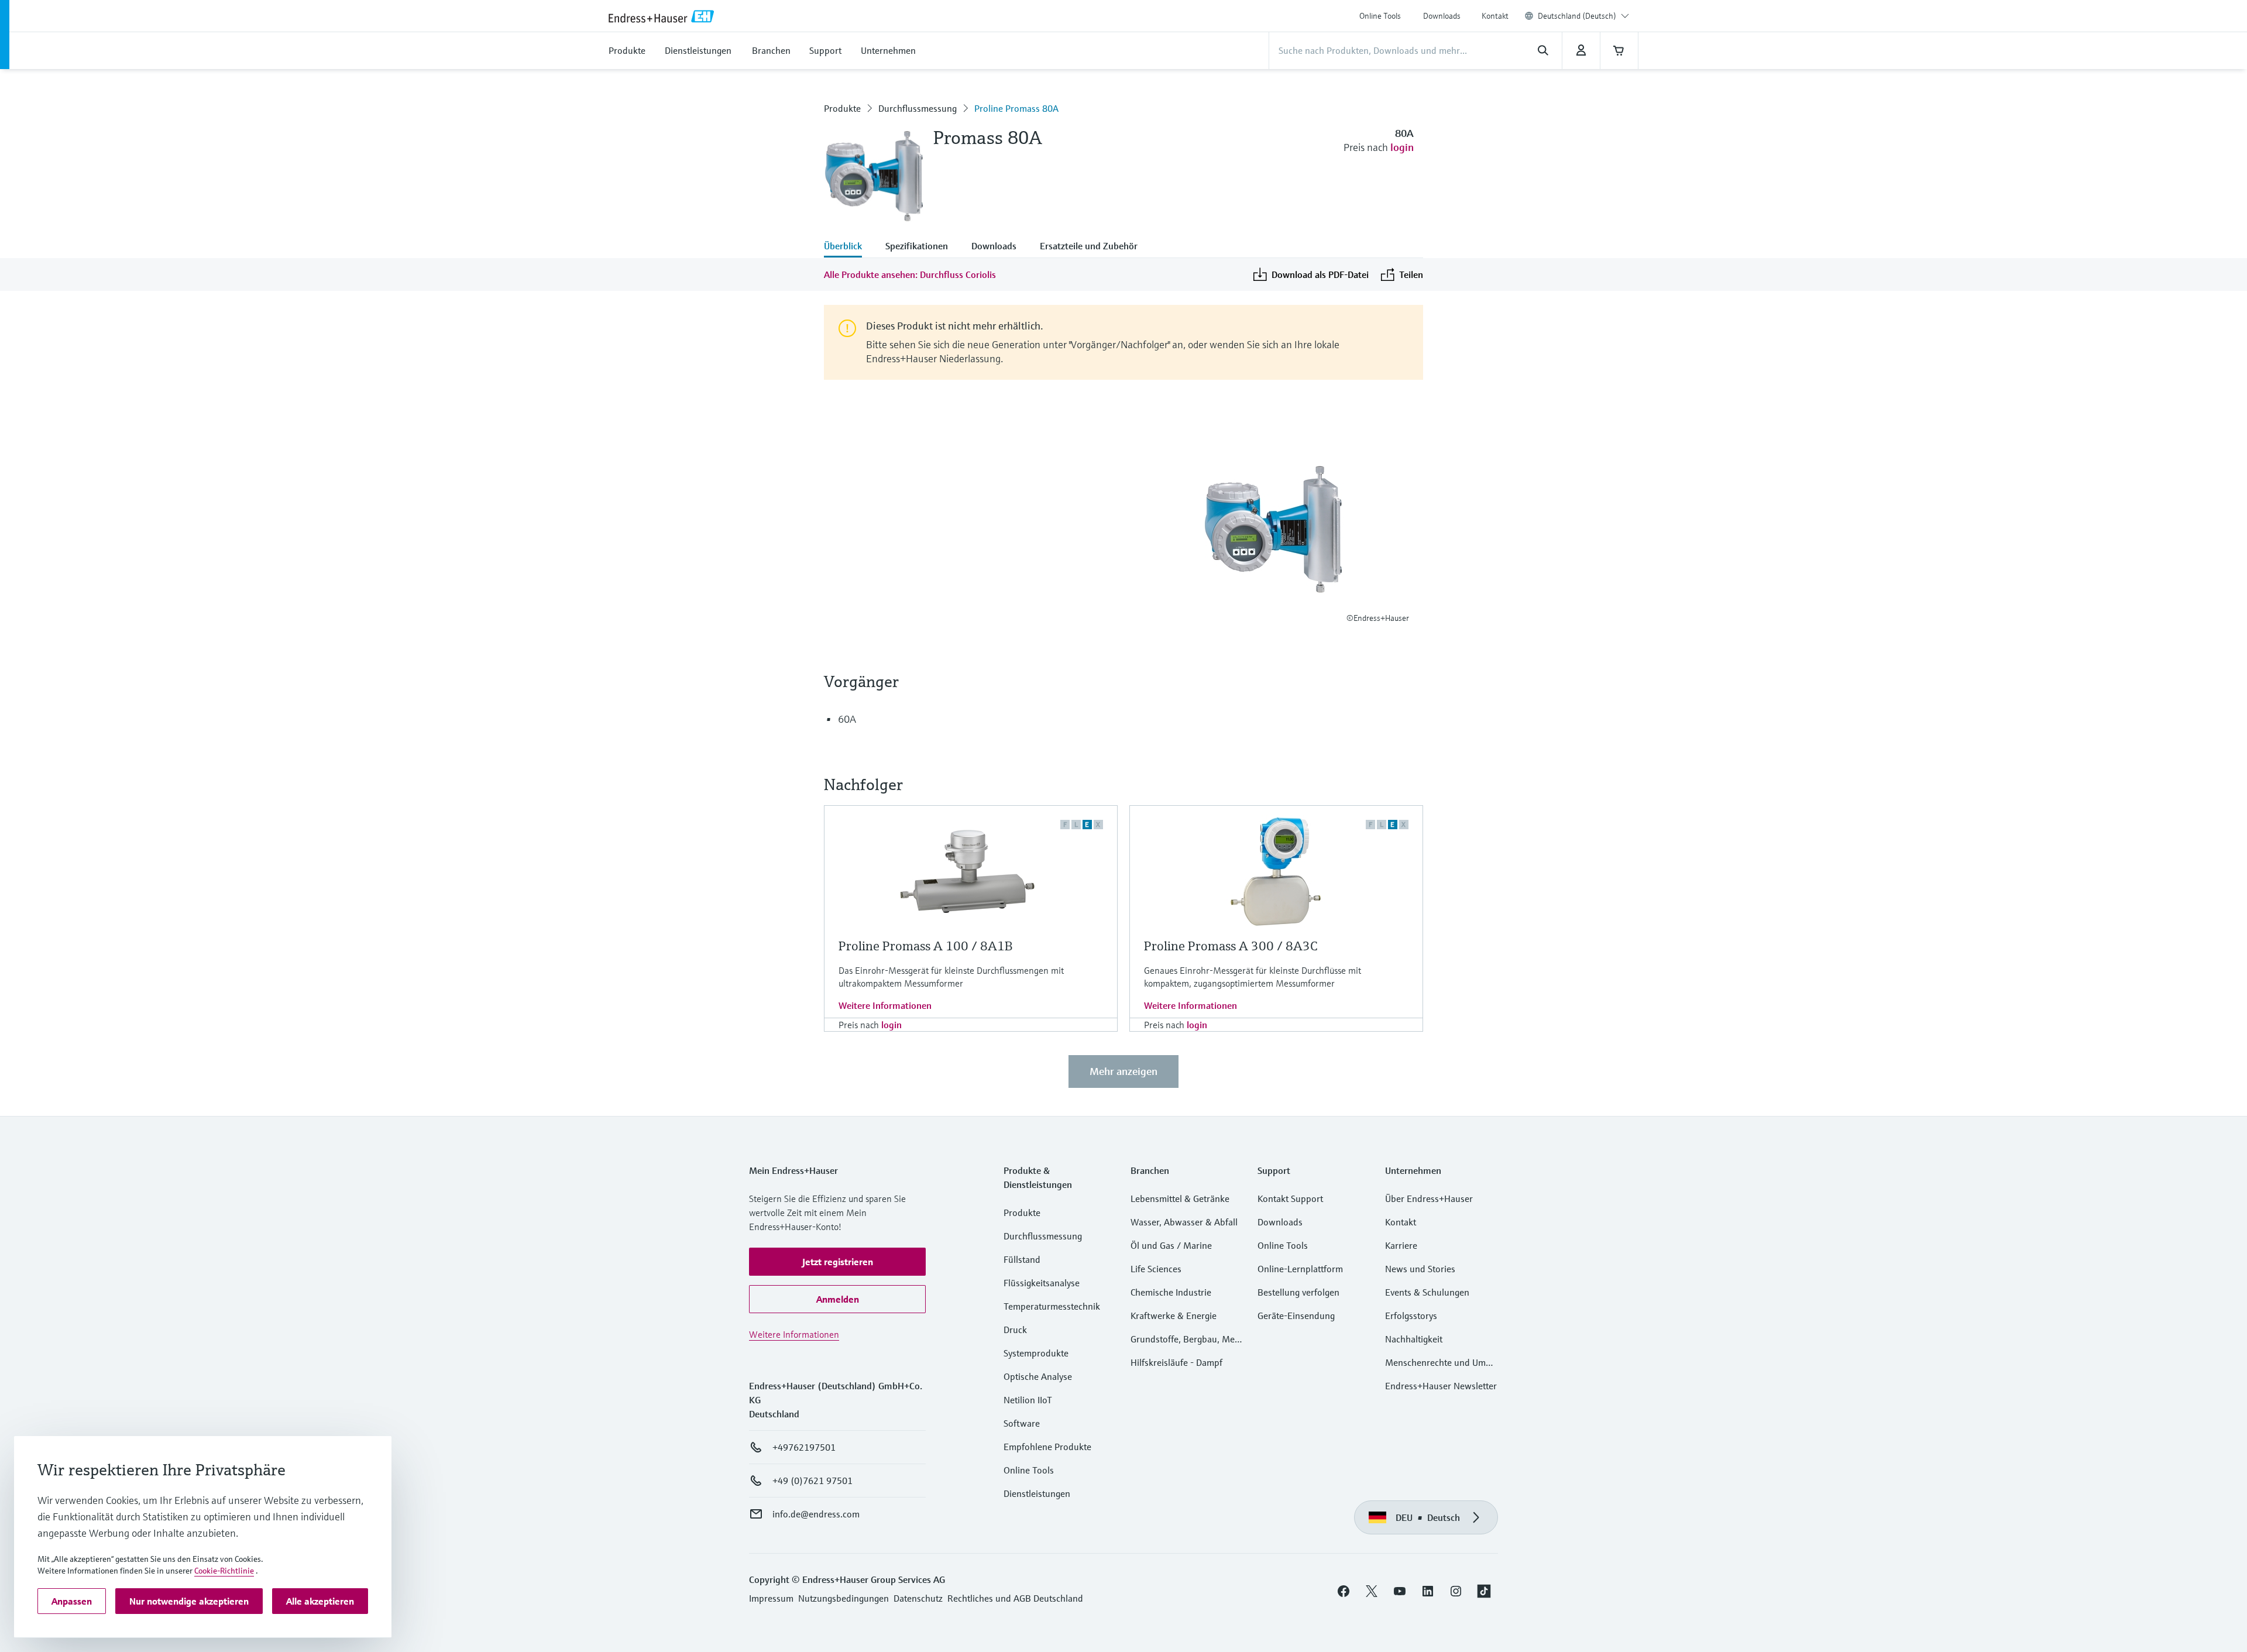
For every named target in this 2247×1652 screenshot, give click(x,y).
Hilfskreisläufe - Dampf (1176, 1362)
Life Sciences (1156, 1269)
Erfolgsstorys (1411, 1316)
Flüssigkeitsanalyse (1042, 1283)
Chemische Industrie (1171, 1292)
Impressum (771, 1598)
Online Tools (1380, 16)
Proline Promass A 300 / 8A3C (1231, 946)
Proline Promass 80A (1016, 108)
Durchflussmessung (918, 108)
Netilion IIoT (1028, 1400)
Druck (1015, 1330)
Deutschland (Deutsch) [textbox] (1577, 16)
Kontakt (1495, 16)
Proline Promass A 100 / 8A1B (925, 946)
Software (1022, 1423)
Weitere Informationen (885, 1005)
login (1402, 147)
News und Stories (1420, 1269)
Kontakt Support (1290, 1198)
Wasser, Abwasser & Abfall (1184, 1222)
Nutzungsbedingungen (844, 1598)
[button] (837, 1262)
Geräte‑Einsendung (1296, 1316)
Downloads (1442, 16)
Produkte (842, 108)
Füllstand (1022, 1259)
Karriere (1401, 1245)
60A (847, 719)
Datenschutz (918, 1598)
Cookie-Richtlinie (224, 1571)
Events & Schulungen (1427, 1292)
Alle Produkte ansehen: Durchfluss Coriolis (910, 274)
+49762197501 (804, 1447)
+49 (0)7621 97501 (812, 1481)
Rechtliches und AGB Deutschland (1015, 1598)
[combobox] (1583, 16)
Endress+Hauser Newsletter (1441, 1386)
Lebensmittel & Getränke (1180, 1198)
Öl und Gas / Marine (1171, 1245)
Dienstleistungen (1037, 1493)
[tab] (849, 247)
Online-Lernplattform (1300, 1269)
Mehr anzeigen (1123, 1071)
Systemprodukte (1036, 1353)
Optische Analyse (1038, 1376)
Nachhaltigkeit (1414, 1339)
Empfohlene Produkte (1047, 1447)
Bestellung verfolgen (1298, 1292)
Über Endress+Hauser (1429, 1198)
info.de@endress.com (816, 1514)
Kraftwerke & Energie (1174, 1316)
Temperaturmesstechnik (1052, 1306)
